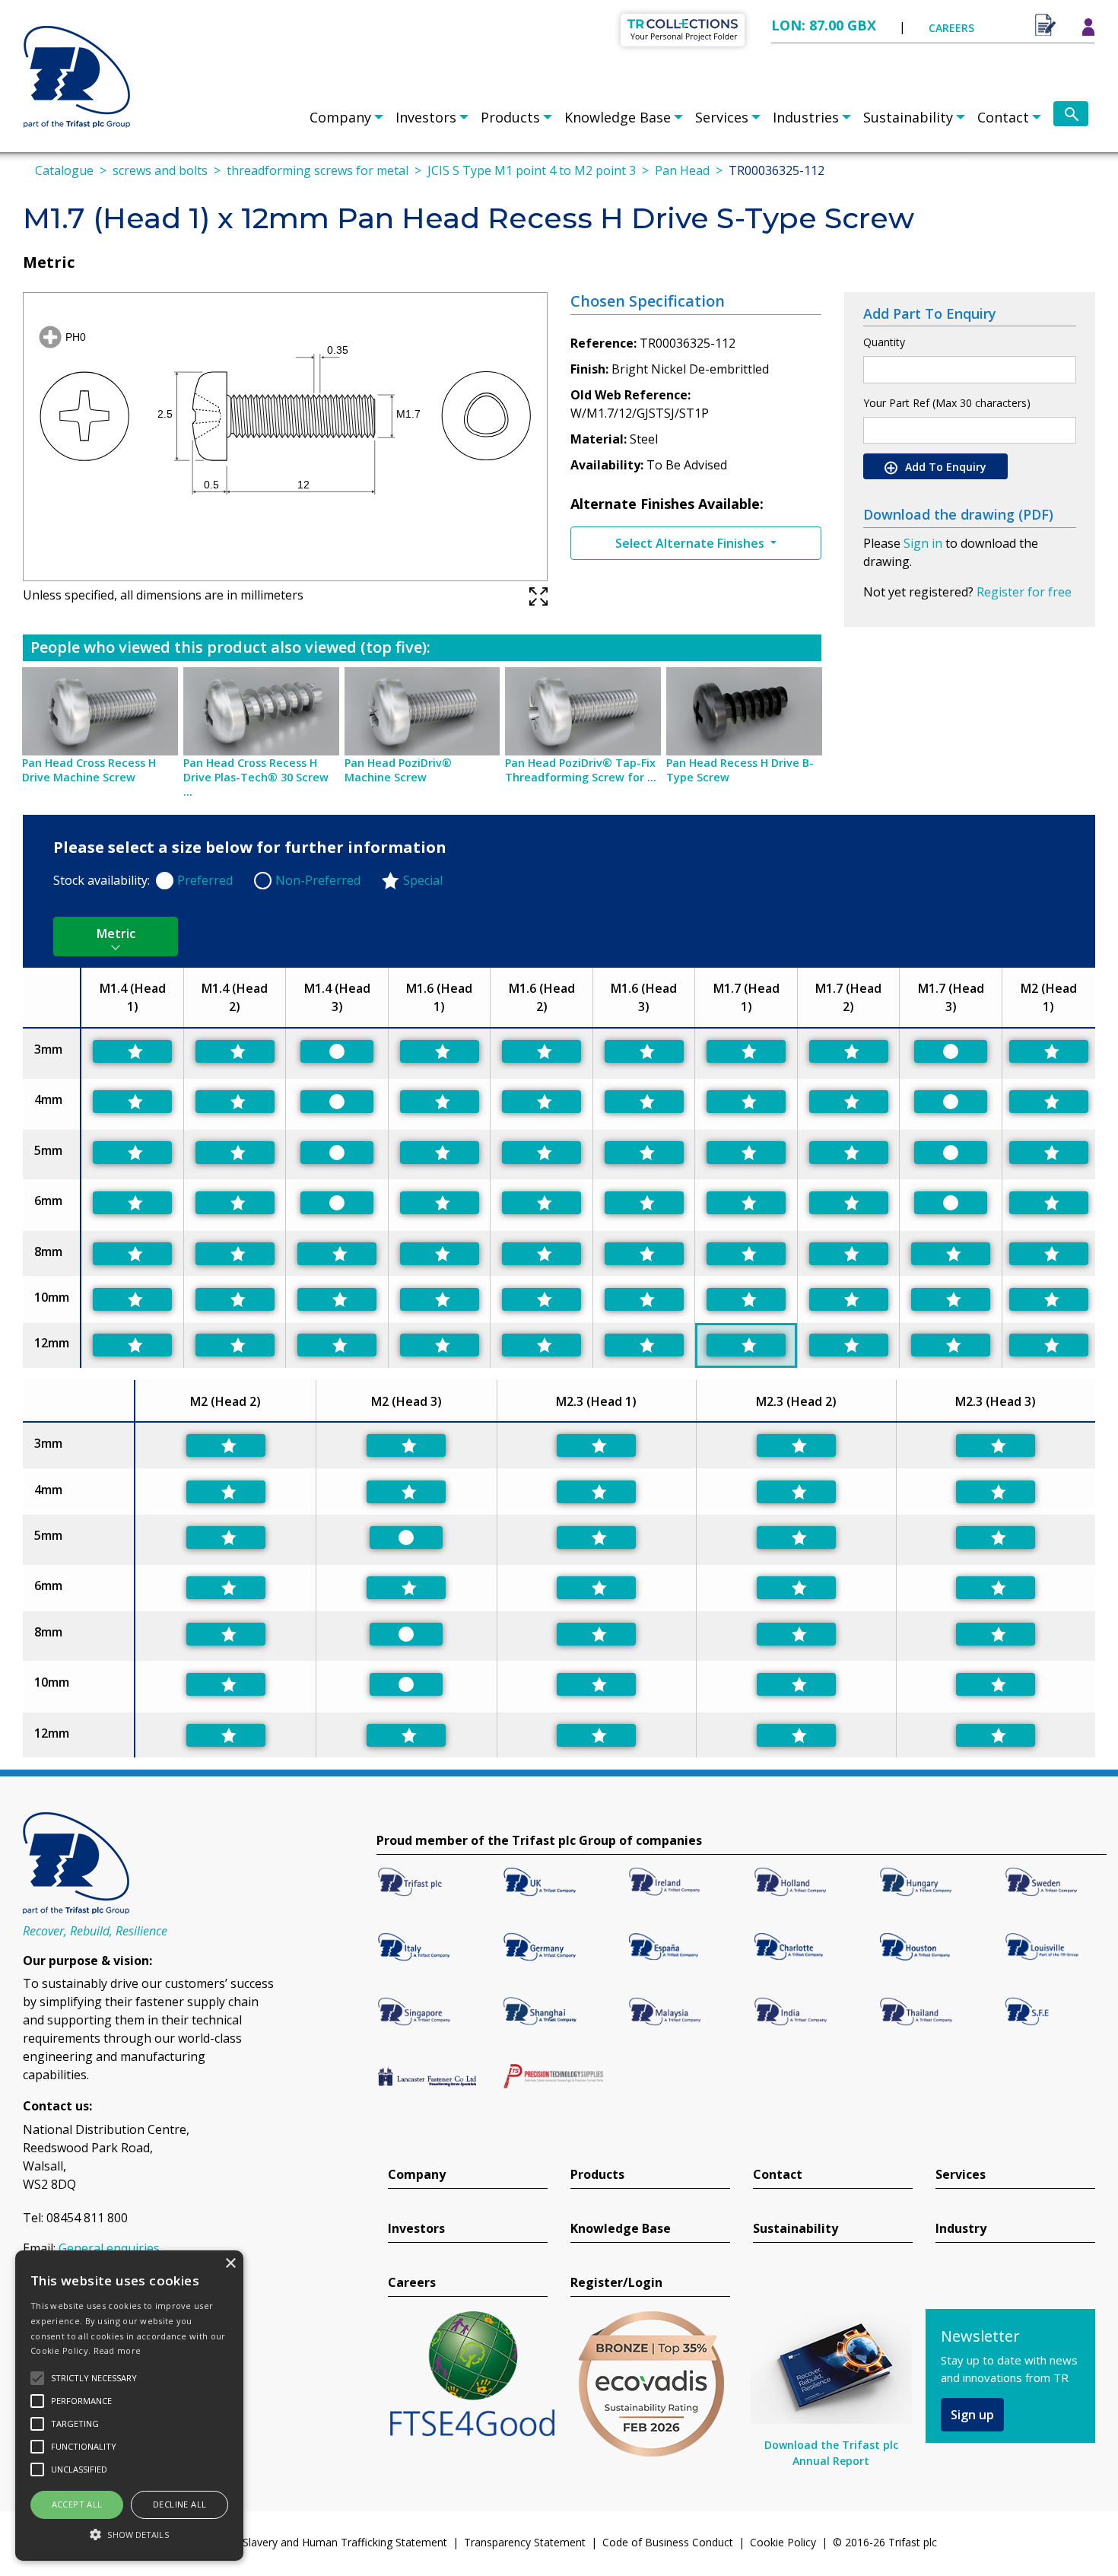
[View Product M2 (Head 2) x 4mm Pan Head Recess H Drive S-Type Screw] (226, 1492)
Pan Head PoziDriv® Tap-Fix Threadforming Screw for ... (581, 770)
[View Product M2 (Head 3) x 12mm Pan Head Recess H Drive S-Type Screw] (406, 1735)
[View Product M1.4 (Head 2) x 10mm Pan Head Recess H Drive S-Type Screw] (235, 1299)
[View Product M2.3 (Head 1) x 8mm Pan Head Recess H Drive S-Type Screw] (596, 1634)
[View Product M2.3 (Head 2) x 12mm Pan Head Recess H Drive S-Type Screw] (796, 1735)
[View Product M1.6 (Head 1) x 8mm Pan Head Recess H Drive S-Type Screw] (440, 1254)
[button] (129, 2534)
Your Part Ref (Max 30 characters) (947, 403)
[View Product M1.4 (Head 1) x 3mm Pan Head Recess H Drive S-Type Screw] (132, 1051)
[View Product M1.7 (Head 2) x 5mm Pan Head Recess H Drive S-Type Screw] (849, 1153)
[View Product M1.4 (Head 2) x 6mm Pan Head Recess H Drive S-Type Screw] (235, 1203)
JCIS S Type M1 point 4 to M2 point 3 (532, 170)
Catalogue (64, 170)
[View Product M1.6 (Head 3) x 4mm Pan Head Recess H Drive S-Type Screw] (644, 1102)
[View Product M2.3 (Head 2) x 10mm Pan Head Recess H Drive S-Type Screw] (796, 1684)
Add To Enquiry (944, 467)
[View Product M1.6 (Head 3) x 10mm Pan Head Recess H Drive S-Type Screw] (644, 1299)
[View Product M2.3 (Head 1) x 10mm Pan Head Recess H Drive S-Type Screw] (596, 1684)
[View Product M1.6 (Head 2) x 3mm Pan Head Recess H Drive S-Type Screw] (542, 1051)
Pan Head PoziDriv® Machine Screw (398, 770)
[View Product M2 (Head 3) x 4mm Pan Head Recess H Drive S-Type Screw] (406, 1492)
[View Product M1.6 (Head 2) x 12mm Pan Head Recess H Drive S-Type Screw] (542, 1345)
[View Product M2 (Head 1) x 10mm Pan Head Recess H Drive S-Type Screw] (1049, 1299)
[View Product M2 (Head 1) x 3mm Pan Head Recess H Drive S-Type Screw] (1049, 1051)
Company (340, 117)
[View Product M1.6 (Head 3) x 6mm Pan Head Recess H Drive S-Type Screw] (644, 1203)
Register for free (1024, 592)
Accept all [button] (77, 2504)
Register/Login (616, 2283)
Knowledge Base (618, 117)
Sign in (923, 543)
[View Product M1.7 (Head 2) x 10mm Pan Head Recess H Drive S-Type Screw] (849, 1299)
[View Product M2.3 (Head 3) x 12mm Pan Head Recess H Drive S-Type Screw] (996, 1735)
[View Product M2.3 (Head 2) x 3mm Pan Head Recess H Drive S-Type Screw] (796, 1445)
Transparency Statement (525, 2542)
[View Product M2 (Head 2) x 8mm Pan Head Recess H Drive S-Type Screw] (226, 1634)
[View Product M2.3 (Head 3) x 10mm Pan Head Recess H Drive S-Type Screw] (996, 1684)
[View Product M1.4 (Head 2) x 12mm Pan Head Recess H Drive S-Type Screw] (235, 1345)
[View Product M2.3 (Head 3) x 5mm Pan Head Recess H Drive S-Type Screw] (996, 1538)
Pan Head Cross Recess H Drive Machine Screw (89, 770)
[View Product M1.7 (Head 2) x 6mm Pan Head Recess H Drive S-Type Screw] (849, 1203)
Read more (118, 2350)
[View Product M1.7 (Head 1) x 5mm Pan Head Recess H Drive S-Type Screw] (746, 1153)
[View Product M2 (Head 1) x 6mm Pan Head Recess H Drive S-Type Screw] (1049, 1203)
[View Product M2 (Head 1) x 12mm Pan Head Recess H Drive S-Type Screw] (1049, 1345)
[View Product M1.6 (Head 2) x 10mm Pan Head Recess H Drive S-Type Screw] (542, 1299)
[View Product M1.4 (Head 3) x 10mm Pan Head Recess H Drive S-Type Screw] (337, 1299)
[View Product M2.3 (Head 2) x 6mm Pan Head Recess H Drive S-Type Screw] (796, 1588)
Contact (1003, 117)
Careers (412, 2283)
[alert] (129, 2406)
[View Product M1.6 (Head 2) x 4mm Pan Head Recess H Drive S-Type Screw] (542, 1102)
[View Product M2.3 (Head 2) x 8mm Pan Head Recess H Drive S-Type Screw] (796, 1634)
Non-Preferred (318, 880)
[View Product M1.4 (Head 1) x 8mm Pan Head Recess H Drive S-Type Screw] (132, 1254)
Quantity (884, 342)
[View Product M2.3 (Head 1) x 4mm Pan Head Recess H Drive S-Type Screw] (596, 1492)
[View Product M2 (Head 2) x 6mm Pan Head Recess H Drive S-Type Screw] (226, 1588)
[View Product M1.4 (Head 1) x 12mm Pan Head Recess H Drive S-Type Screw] (132, 1345)
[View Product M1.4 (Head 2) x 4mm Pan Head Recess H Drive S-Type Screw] (235, 1102)
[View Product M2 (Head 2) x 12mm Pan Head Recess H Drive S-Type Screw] (226, 1735)
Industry (961, 2229)
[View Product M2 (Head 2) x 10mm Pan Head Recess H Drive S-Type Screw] (226, 1684)
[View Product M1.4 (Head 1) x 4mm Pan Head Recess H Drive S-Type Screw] (132, 1102)
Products (510, 117)
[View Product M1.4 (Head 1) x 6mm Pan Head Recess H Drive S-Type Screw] (132, 1203)
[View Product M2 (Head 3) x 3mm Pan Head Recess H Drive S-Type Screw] (406, 1445)
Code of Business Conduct (668, 2542)
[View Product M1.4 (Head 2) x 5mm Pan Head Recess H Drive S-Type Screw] (235, 1153)
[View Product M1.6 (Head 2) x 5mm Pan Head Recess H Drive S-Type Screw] (542, 1153)
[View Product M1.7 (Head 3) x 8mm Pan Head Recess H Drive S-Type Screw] (951, 1254)
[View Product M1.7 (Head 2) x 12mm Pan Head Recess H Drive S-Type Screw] (849, 1345)
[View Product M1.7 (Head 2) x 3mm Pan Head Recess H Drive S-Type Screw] (849, 1051)
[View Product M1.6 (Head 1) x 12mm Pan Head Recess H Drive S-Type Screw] (440, 1345)
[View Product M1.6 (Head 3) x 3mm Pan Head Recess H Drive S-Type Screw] (644, 1051)
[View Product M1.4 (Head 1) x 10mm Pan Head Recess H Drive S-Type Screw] (132, 1299)
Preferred (205, 880)
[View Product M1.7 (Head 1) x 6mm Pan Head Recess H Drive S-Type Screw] (746, 1203)
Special (423, 880)
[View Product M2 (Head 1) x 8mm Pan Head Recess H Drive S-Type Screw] (1049, 1254)
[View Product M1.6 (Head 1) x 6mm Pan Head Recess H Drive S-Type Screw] (440, 1203)
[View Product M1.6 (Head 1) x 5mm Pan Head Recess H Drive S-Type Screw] (440, 1153)
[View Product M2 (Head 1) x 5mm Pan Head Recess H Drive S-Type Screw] (1049, 1153)
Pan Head (682, 170)
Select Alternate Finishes (691, 543)
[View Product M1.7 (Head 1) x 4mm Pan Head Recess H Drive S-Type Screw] (746, 1102)
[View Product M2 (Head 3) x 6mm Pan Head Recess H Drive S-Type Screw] (406, 1588)
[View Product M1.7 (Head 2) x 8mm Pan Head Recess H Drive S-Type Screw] (849, 1254)
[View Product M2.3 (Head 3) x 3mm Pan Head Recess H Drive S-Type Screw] (996, 1445)
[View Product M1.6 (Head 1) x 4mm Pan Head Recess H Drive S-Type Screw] (440, 1102)
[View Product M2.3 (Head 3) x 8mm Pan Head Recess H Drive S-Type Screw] (996, 1634)
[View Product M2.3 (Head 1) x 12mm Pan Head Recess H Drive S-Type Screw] (596, 1735)
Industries (806, 117)
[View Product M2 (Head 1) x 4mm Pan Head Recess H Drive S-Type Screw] (1049, 1102)
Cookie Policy (783, 2542)
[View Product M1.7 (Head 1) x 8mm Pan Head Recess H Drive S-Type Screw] (746, 1254)
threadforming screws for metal (318, 170)
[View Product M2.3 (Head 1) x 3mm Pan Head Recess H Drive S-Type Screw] (596, 1445)
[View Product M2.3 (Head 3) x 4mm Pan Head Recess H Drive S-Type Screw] (996, 1492)
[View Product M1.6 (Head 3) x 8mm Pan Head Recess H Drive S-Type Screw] (644, 1254)
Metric (116, 933)
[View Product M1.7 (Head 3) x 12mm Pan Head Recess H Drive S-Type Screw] (951, 1345)
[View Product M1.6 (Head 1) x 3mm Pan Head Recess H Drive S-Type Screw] (440, 1051)
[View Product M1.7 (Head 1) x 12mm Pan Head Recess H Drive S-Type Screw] (746, 1345)
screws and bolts (160, 170)
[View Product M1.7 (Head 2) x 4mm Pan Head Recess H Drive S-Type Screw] (849, 1102)
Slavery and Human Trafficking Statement (345, 2542)
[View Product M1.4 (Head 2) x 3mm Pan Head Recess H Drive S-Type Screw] (235, 1051)
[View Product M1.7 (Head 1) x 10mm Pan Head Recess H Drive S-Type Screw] (746, 1299)
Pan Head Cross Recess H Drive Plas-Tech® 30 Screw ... (256, 777)
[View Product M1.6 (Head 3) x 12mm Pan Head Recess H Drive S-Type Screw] (644, 1345)
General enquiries (109, 2248)
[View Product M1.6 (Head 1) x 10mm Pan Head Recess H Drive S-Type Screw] (440, 1299)
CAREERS (951, 28)
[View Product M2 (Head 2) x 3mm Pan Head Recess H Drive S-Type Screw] (226, 1445)
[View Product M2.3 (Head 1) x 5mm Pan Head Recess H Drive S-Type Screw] (596, 1538)
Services (722, 117)
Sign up (972, 2415)
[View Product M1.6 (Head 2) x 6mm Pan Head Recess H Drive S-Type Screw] (542, 1203)
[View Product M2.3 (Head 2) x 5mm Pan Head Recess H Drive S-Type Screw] (796, 1538)
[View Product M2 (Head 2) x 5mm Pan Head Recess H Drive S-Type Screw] (226, 1538)
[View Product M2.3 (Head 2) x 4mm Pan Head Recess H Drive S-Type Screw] (796, 1492)
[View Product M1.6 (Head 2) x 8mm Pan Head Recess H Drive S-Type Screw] (542, 1254)
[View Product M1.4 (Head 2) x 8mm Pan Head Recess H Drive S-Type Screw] (235, 1254)
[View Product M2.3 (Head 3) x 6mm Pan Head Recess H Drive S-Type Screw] (996, 1588)
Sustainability (908, 117)
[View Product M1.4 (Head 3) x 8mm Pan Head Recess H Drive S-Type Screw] (337, 1254)
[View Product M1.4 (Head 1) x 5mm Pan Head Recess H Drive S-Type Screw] (132, 1153)
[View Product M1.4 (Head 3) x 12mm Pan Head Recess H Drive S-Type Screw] (337, 1345)
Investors (426, 117)
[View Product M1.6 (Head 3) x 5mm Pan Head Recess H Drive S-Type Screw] (644, 1153)
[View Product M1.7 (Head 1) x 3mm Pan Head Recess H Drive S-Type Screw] (746, 1051)
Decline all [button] (179, 2504)
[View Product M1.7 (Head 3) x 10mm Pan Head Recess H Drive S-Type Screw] (951, 1299)
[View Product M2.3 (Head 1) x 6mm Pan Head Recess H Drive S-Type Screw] (596, 1588)
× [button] (230, 2264)
